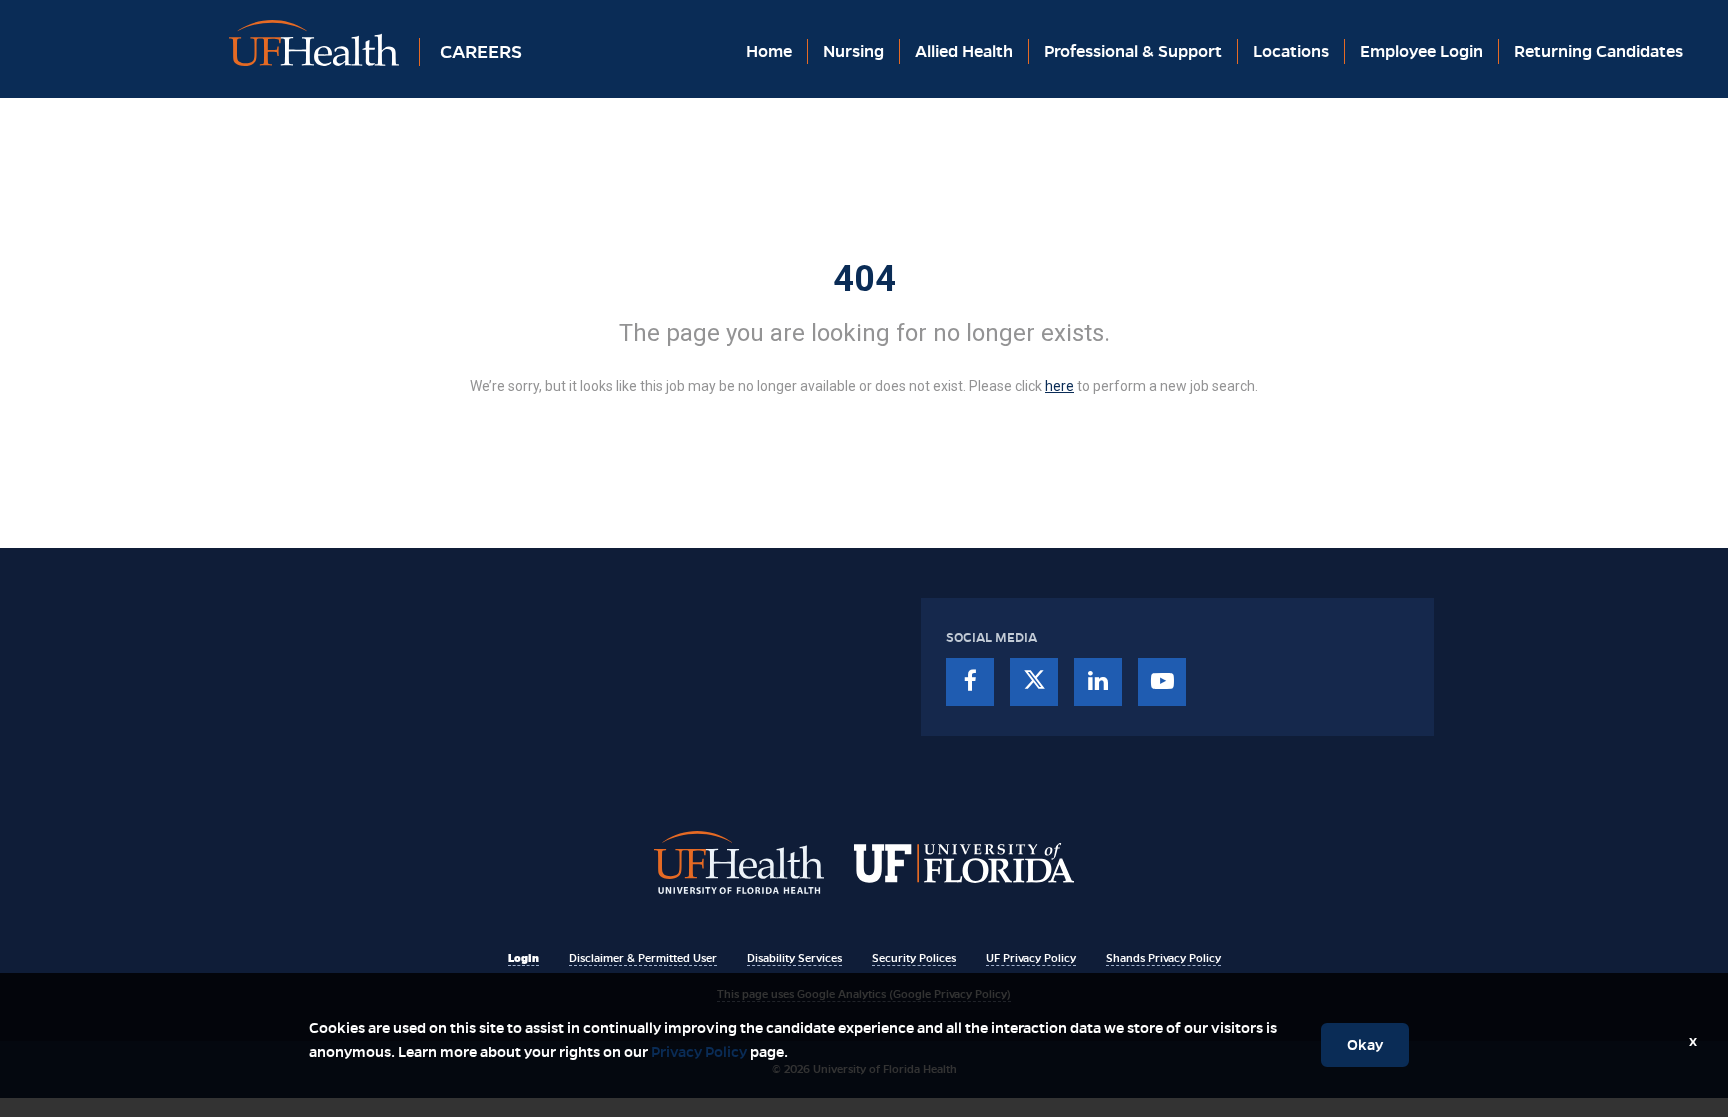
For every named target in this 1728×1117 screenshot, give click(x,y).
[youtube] (1162, 682)
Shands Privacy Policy (1163, 958)
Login (523, 958)
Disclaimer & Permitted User (643, 958)
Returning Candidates (1598, 51)
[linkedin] (1098, 682)
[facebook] (970, 682)
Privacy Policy (699, 1052)
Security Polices (914, 958)
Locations (1291, 51)
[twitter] (1034, 682)
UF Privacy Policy (1031, 958)
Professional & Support (1133, 51)
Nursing (853, 51)
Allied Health (964, 51)
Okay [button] (1365, 1045)
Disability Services (794, 958)
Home (769, 51)
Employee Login (1421, 51)
